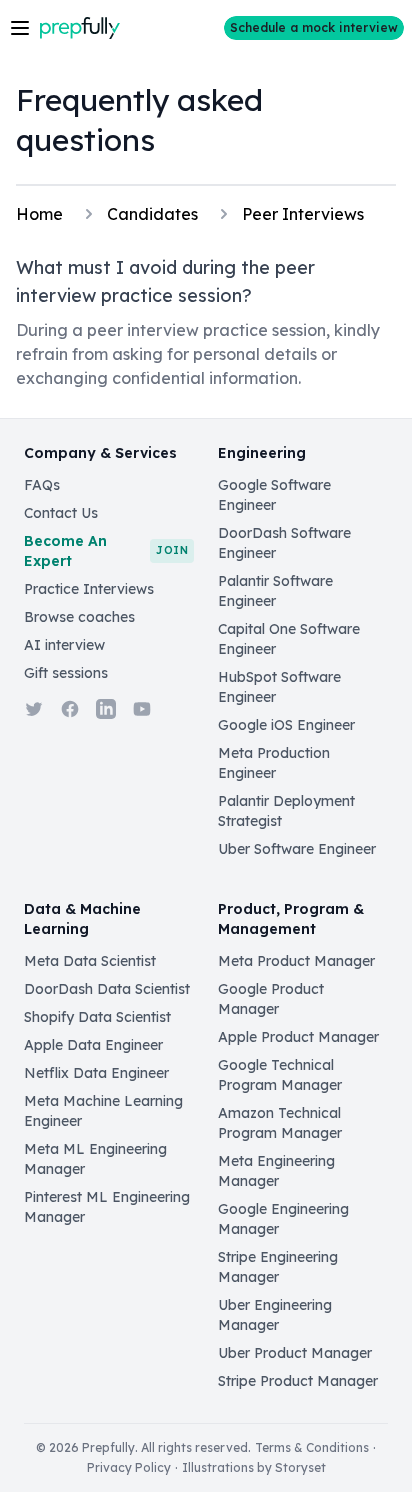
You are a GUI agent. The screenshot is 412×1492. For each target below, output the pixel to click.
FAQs (42, 485)
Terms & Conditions (312, 1447)
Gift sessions (66, 673)
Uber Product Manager (295, 1353)
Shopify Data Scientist (97, 1017)
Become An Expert (106, 551)
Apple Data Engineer (93, 1045)
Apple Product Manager (298, 1037)
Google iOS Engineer (286, 725)
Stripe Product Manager (298, 1381)
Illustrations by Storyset (254, 1467)
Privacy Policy (129, 1467)
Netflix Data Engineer (96, 1073)
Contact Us (61, 513)
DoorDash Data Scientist (107, 989)
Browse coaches (79, 617)
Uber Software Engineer (297, 849)
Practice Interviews (89, 589)
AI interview (64, 645)
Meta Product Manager (296, 961)
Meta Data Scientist (90, 961)
